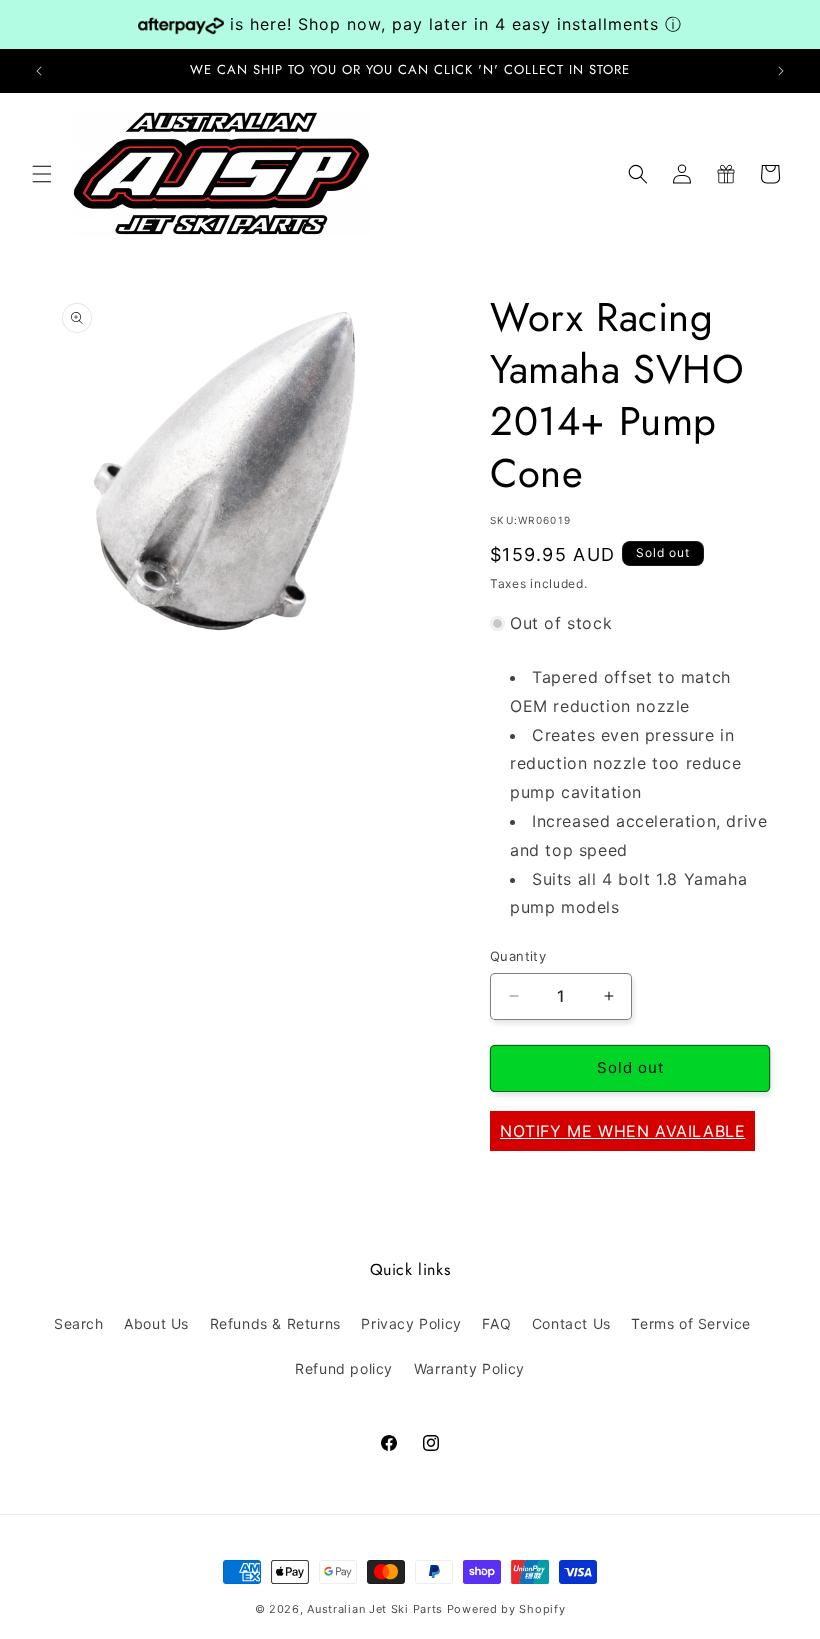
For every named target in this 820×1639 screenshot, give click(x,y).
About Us (156, 1323)
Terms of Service (691, 1323)
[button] (42, 174)
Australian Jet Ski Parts (375, 1609)
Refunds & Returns (275, 1323)
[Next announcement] (781, 71)
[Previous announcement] (39, 71)
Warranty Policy (469, 1368)
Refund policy (344, 1368)
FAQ (496, 1323)
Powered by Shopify (506, 1609)
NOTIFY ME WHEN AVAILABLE (622, 1131)
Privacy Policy (411, 1323)
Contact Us (571, 1323)
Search (79, 1323)
